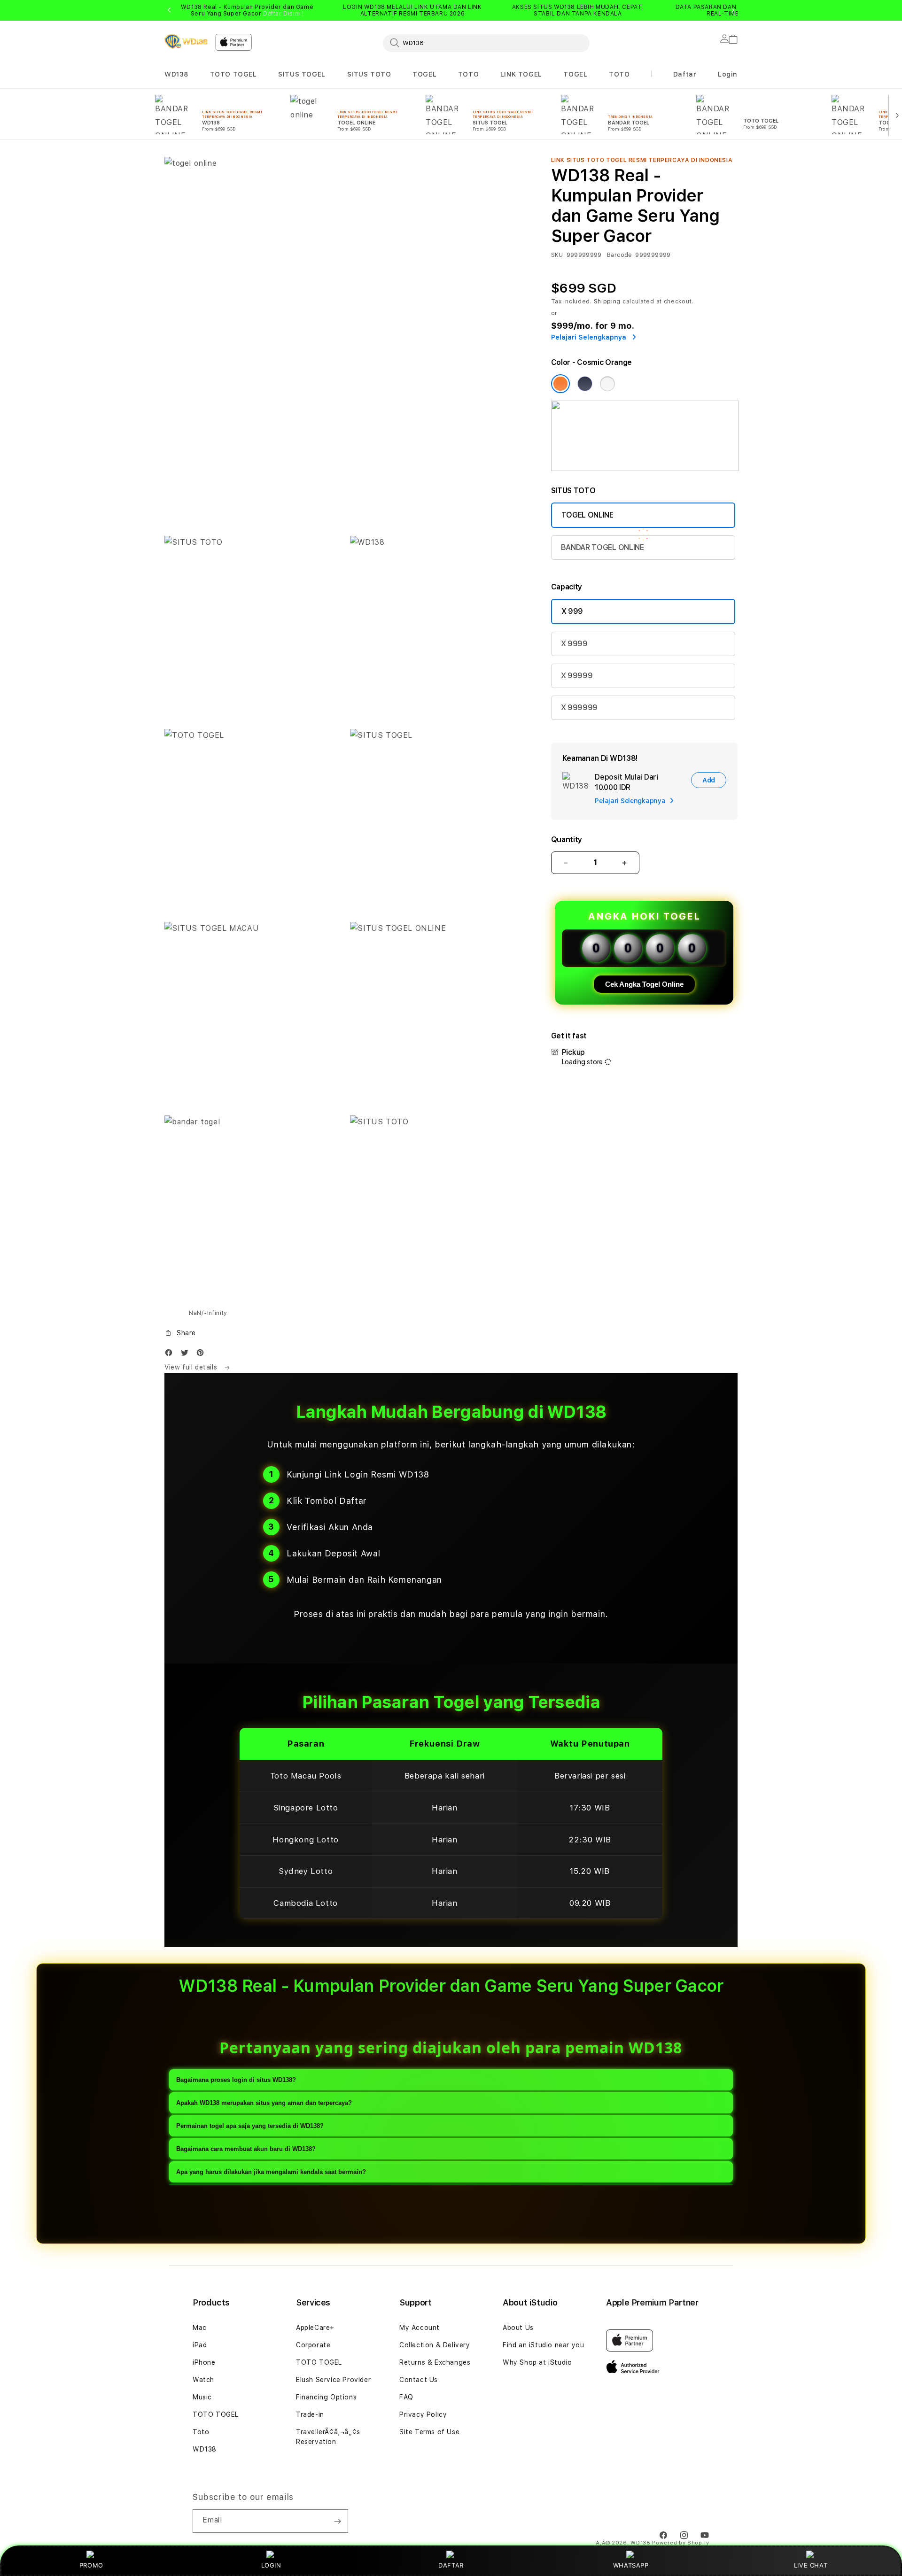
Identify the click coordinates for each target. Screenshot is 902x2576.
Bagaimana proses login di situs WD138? (236, 2080)
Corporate (313, 2345)
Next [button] (733, 10)
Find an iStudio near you (543, 2345)
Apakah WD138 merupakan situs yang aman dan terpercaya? (264, 2103)
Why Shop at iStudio (537, 2362)
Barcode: (620, 255)
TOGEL (424, 74)
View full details (192, 1367)
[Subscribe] (337, 2521)
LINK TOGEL (521, 74)
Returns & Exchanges (435, 2362)
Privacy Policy (423, 2414)
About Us (518, 2328)
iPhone (204, 2362)
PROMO (91, 2565)
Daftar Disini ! (283, 14)
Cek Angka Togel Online (644, 984)
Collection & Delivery (435, 2345)
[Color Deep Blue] (585, 384)
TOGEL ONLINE (587, 515)
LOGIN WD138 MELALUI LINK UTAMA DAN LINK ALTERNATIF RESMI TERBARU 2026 (412, 10)
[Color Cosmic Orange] (560, 384)
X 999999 (579, 708)
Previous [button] (169, 10)
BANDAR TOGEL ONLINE (603, 547)
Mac (200, 2328)
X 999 (572, 611)
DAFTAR (451, 2565)
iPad (200, 2345)
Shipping (607, 302)
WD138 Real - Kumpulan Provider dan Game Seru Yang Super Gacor (247, 10)
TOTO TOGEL (233, 74)
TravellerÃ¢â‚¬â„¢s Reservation (328, 2437)
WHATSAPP (631, 2565)
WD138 (176, 74)
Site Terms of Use (429, 2432)
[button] (176, 74)
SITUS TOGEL (302, 74)
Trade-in (310, 2414)
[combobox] (486, 43)
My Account (420, 2328)
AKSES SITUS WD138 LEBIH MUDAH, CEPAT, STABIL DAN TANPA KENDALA (578, 10)
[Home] (186, 41)
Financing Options (326, 2397)
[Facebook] (171, 1355)
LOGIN (271, 2565)
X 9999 (574, 644)
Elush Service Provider (333, 2380)
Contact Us (419, 2380)
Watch (203, 2380)
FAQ (406, 2397)
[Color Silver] (607, 384)
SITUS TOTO (369, 74)
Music (202, 2397)
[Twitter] (187, 1355)
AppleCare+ (315, 2328)
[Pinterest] (202, 1355)
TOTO (468, 74)
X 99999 (577, 676)
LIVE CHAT (811, 2565)
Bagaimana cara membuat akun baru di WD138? (246, 2149)
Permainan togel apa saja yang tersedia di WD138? (250, 2126)
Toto (201, 2432)
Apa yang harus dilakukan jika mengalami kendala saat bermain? (271, 2172)
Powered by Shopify (681, 2543)
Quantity (567, 839)
